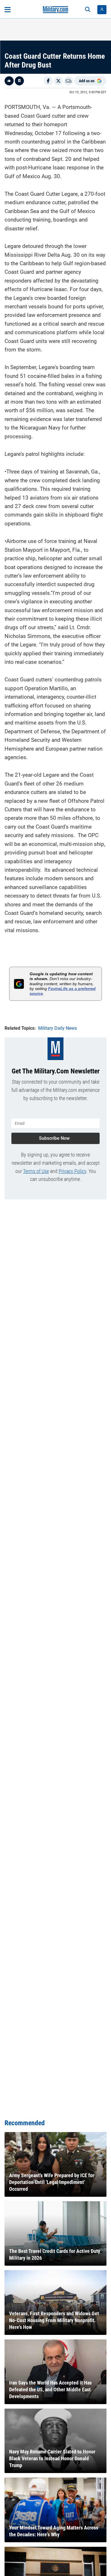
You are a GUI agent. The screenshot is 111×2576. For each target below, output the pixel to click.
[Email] (69, 81)
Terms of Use (36, 1171)
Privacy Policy (72, 1171)
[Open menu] (8, 10)
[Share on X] (58, 81)
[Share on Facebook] (48, 81)
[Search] (88, 10)
